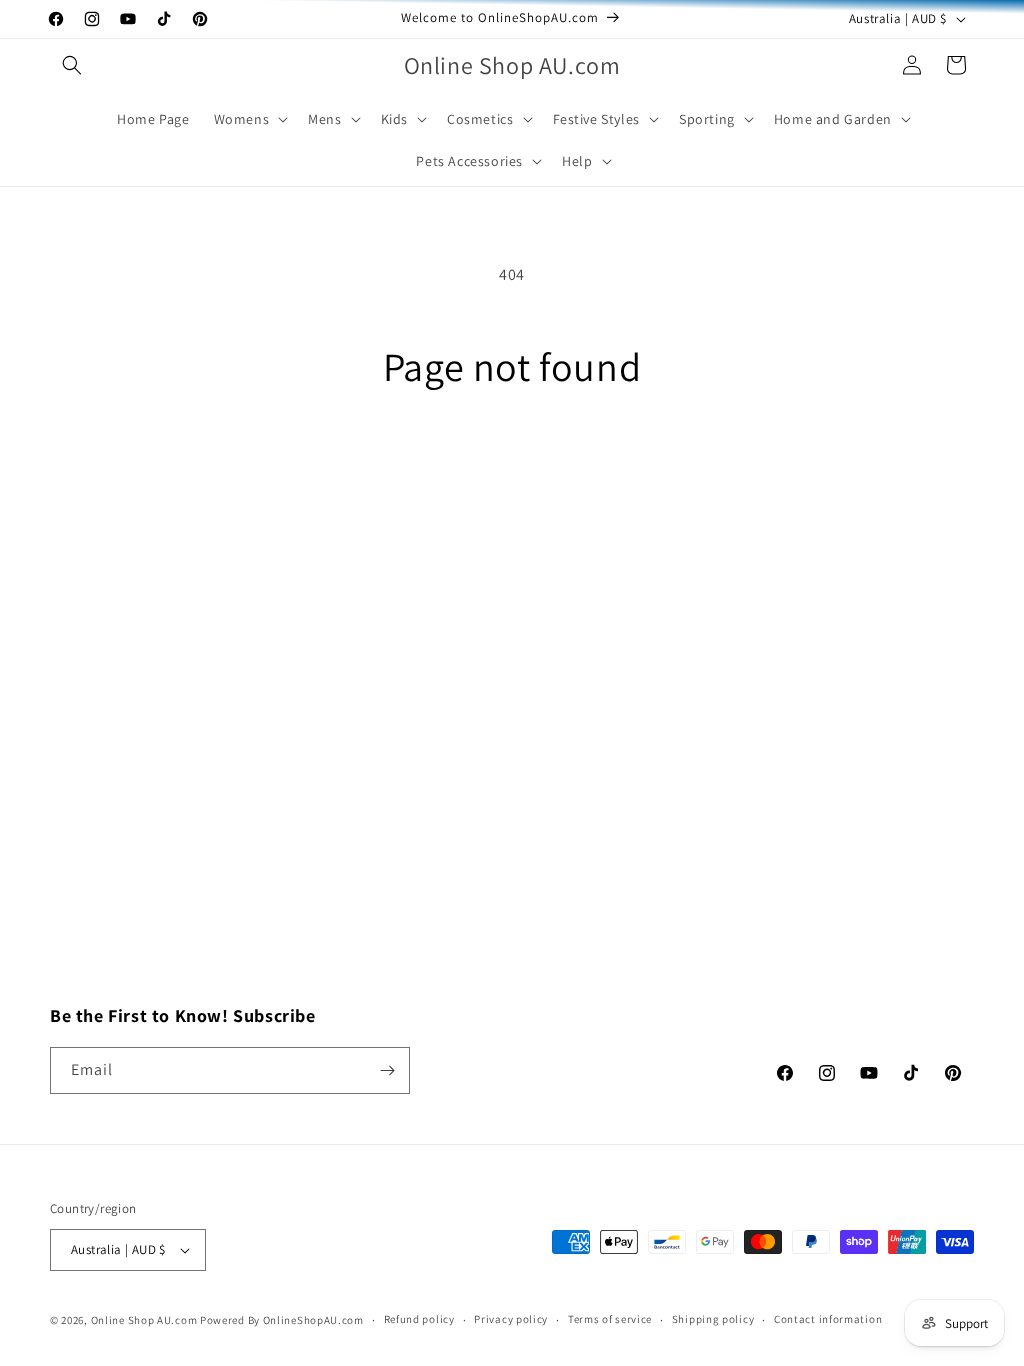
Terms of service (610, 1319)
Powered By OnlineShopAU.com (282, 1320)
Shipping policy (713, 1319)
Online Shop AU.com (144, 1320)
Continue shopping (512, 468)
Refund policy (419, 1319)
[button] (72, 65)
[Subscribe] (387, 1070)
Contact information (828, 1319)
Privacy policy (511, 1319)
